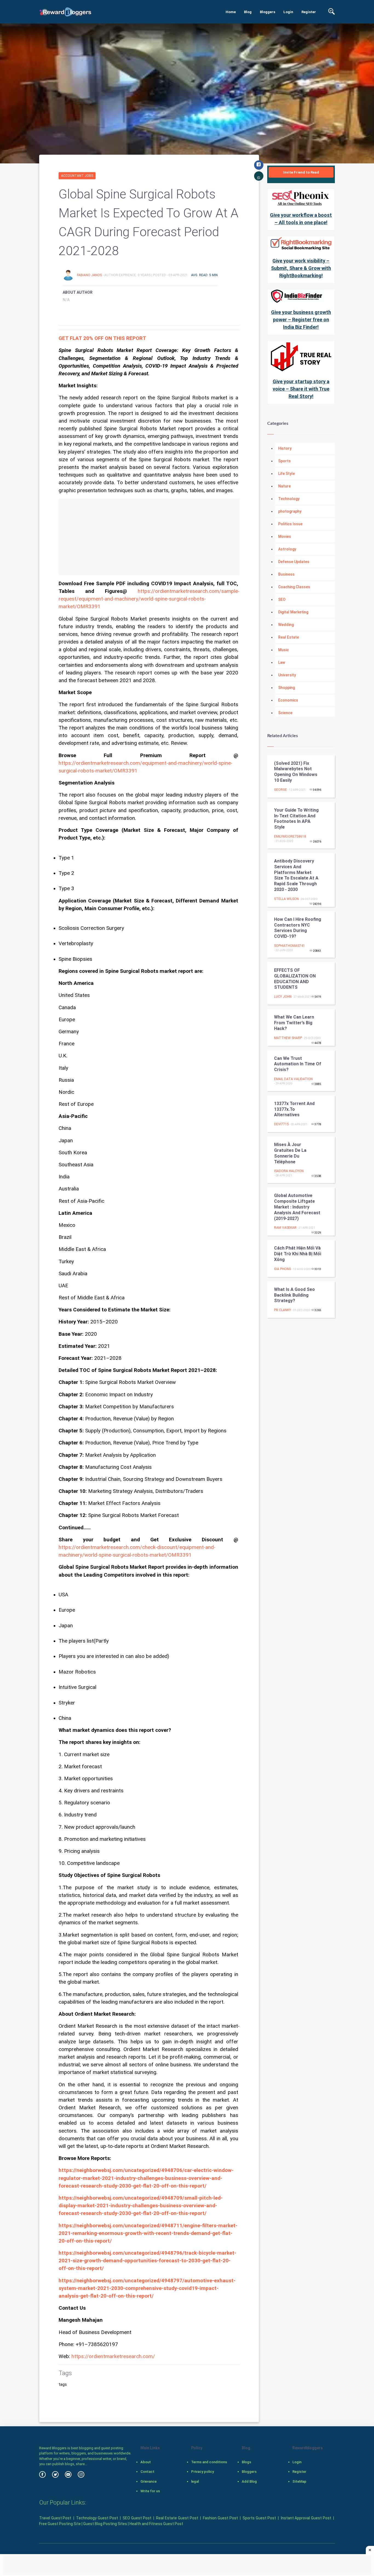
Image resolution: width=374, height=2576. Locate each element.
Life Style (287, 474)
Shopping (287, 688)
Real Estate (289, 637)
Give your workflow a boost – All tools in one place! (301, 219)
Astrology (287, 549)
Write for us (150, 2491)
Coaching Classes (294, 587)
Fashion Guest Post (220, 2518)
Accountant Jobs (77, 176)
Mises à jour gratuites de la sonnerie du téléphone (290, 1153)
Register (309, 12)
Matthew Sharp (288, 1038)
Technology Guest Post (97, 2518)
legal (195, 2481)
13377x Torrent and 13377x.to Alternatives (294, 1109)
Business (286, 574)
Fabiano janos (90, 275)
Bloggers (267, 12)
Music (284, 650)
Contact (147, 2472)
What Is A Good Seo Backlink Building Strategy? (294, 1295)
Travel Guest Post (55, 2518)
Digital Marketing (293, 612)
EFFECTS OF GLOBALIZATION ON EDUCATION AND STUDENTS (295, 979)
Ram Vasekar (285, 1228)
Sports (284, 461)
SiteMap (299, 2481)
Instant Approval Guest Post (306, 2518)
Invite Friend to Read (301, 172)
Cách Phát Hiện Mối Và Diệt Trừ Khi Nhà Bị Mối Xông (298, 1254)
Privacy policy (202, 2472)
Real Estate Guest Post (177, 2518)
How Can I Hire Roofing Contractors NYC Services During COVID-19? (298, 928)
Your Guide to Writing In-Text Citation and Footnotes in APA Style (296, 819)
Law (282, 662)
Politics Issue (290, 524)
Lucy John (283, 997)
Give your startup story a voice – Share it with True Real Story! (301, 389)
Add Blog (249, 2481)
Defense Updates (294, 562)
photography (290, 511)
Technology (289, 499)
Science (285, 713)
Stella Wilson (286, 899)
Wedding (286, 625)
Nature (284, 486)
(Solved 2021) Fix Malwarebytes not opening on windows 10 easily (296, 772)
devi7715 (281, 1124)
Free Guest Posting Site (60, 2524)
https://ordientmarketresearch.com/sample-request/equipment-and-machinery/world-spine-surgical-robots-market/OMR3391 (149, 599)
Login (288, 12)
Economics (288, 700)
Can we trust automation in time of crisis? (298, 1064)
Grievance (149, 2481)
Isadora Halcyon (289, 1171)
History (285, 448)
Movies (285, 536)
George (280, 790)
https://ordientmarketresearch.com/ (113, 2356)
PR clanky (283, 1310)
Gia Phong (283, 1269)
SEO (282, 599)
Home (231, 12)
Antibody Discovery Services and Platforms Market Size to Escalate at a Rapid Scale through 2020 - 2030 (296, 875)
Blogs (246, 2462)
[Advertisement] (149, 537)
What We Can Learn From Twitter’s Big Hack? (294, 1023)
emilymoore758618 (290, 836)
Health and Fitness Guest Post (156, 2524)
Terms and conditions (209, 2462)
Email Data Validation (293, 1079)
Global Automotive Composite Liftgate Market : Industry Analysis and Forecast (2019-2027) (297, 1207)
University (287, 675)
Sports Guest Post (259, 2518)
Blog (248, 12)
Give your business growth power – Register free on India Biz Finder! (301, 320)
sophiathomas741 (290, 946)
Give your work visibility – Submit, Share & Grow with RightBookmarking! (301, 268)
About (146, 2462)
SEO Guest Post (137, 2518)
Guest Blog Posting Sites (105, 2524)
